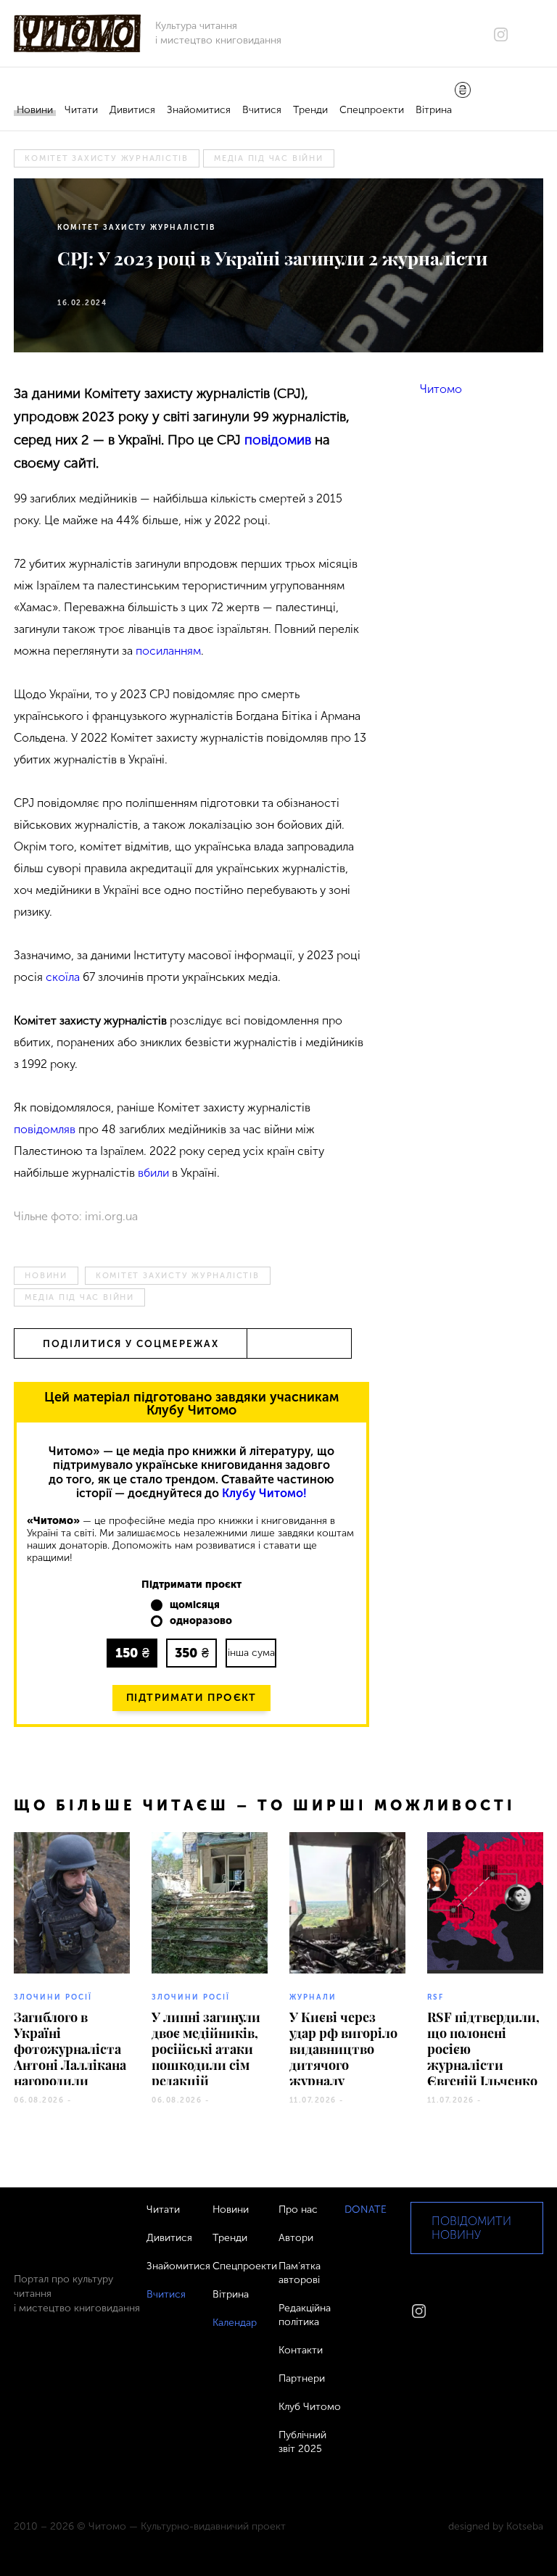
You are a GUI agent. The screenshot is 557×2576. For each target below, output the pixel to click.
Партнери (302, 2378)
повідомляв (45, 1129)
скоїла (63, 977)
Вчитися (262, 110)
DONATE (366, 2210)
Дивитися (132, 110)
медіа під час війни (269, 158)
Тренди (310, 110)
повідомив (278, 440)
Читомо (441, 389)
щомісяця (195, 1605)
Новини (35, 110)
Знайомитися (199, 110)
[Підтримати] (463, 91)
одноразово (201, 1621)
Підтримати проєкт (191, 1698)
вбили (153, 1173)
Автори (296, 2238)
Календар (235, 2323)
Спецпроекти (372, 110)
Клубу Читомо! (264, 1493)
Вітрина (434, 110)
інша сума (251, 1653)
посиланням (168, 651)
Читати (81, 110)
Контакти (301, 2350)
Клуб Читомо (310, 2407)
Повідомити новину (471, 2228)
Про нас (298, 2210)
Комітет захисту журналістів (107, 158)
